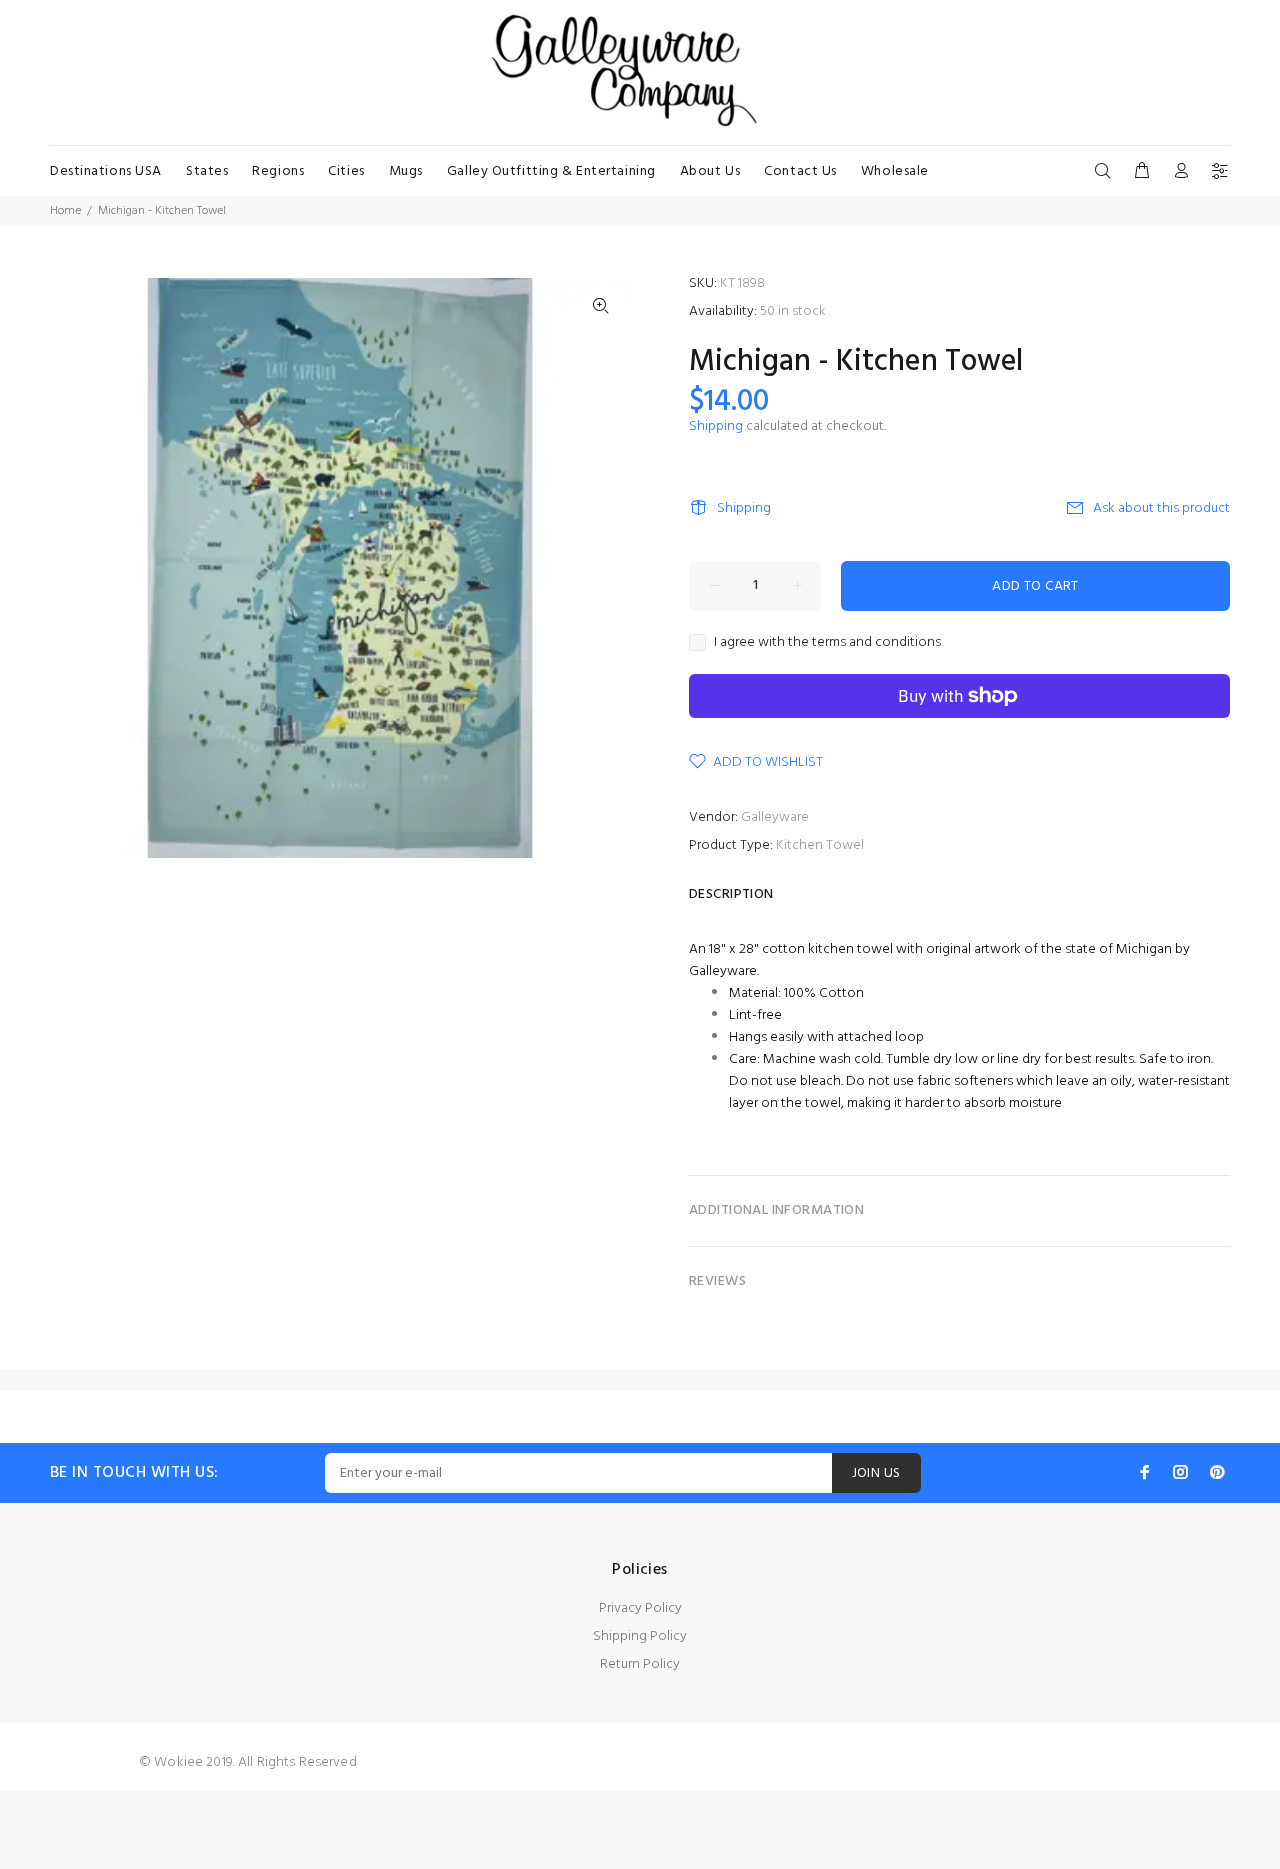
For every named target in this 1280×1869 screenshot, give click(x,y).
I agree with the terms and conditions (827, 643)
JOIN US (876, 1473)
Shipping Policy (640, 1636)
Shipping (716, 426)
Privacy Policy (640, 1608)
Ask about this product (1161, 508)
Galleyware (775, 817)
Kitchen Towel (820, 845)
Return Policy (640, 1664)
